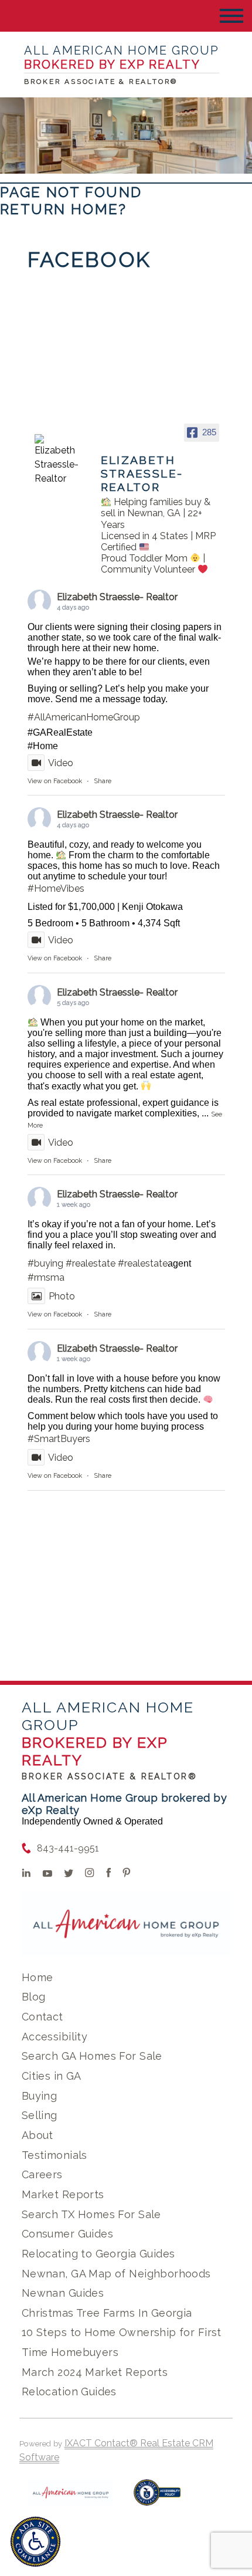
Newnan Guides (63, 2293)
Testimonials (55, 2155)
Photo (62, 1296)
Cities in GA (52, 2076)
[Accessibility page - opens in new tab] (157, 2498)
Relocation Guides (69, 2391)
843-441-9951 (68, 1848)
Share (103, 781)
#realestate (91, 1263)
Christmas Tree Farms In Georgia (107, 2313)
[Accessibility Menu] (35, 2542)
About (38, 2135)
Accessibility (55, 2037)
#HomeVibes (56, 888)
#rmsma (46, 1277)
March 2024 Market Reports (95, 2372)
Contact (42, 2017)
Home (38, 1977)
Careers (42, 2174)
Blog (34, 1997)
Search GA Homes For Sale (92, 2056)
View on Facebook (55, 781)
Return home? (64, 209)
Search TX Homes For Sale (91, 2214)
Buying (40, 2096)
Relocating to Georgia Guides (98, 2254)
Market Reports (63, 2194)
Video (61, 763)
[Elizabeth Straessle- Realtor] (57, 460)
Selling (40, 2115)
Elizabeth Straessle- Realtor (117, 597)
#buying (45, 1263)
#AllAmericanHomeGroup (84, 717)
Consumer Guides (67, 2234)
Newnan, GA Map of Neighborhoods (116, 2274)
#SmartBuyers (59, 1439)
